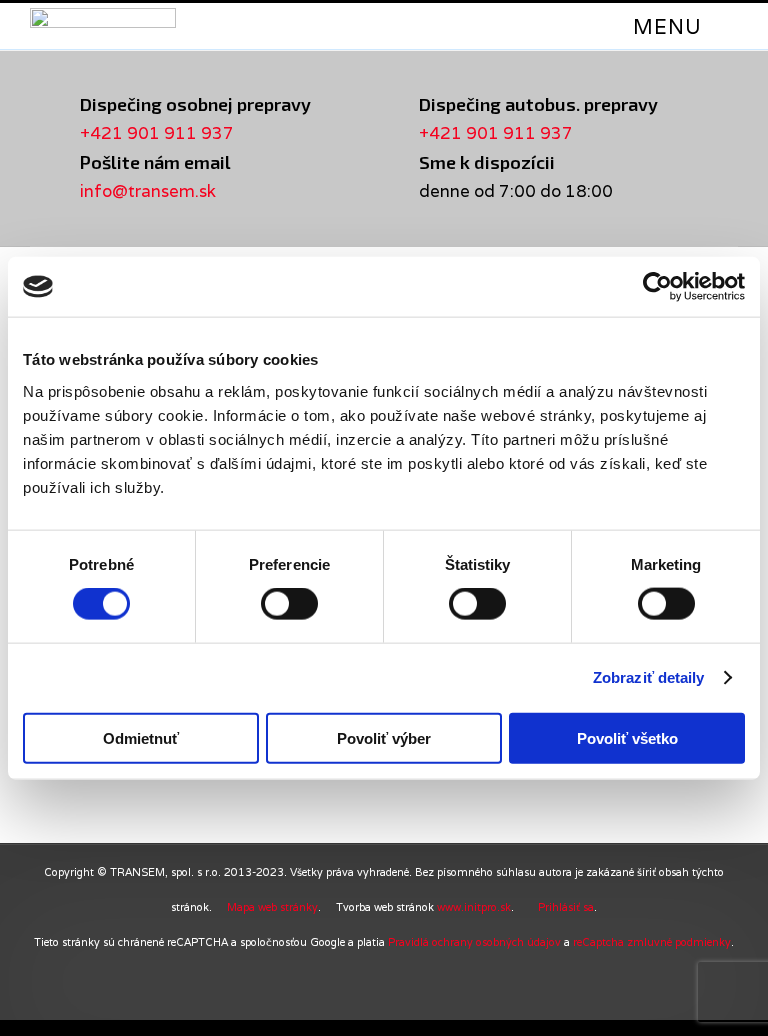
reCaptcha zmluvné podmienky (652, 942)
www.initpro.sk (474, 907)
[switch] (289, 604)
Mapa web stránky (272, 907)
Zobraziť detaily (649, 677)
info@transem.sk (148, 191)
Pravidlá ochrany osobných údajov (474, 942)
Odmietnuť (141, 737)
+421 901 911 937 (157, 133)
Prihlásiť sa (566, 907)
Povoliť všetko (627, 737)
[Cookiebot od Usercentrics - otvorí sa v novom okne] (657, 287)
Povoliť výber (384, 737)
